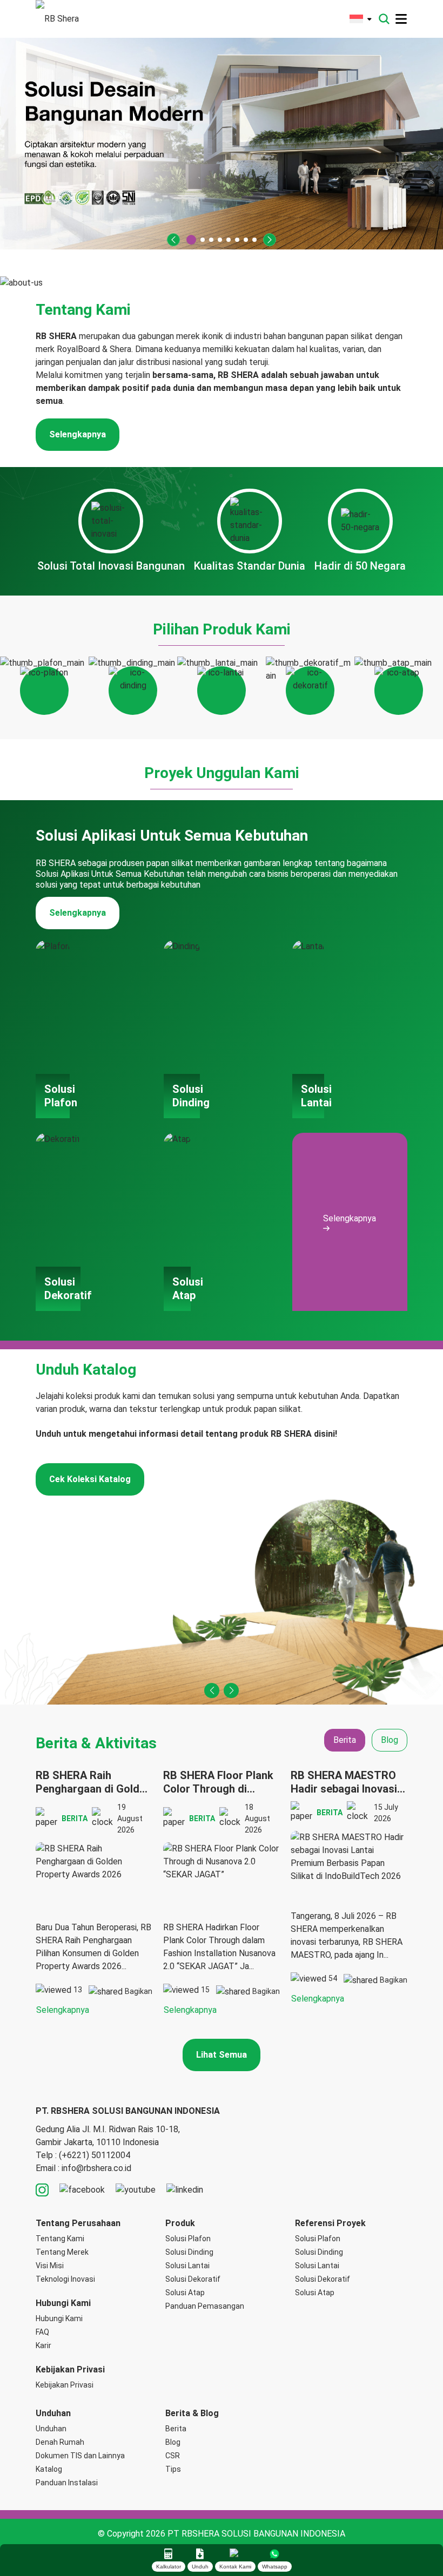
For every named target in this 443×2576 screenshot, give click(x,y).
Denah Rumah (60, 2442)
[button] (173, 240)
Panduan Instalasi (67, 2483)
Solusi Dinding (189, 2252)
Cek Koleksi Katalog (90, 1479)
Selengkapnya (78, 434)
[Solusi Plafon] (44, 686)
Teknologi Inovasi (65, 2279)
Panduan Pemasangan (205, 2306)
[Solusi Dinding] (133, 686)
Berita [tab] (345, 1740)
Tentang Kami (60, 2239)
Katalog (49, 2469)
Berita (176, 2429)
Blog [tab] (390, 1740)
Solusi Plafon (188, 2239)
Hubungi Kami (59, 2318)
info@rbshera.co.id (96, 2168)
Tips (173, 2469)
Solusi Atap (185, 2293)
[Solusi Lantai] (222, 686)
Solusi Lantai (187, 2266)
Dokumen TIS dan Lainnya (80, 2456)
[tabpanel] (222, 1893)
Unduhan (51, 2429)
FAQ (42, 2332)
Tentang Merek (62, 2252)
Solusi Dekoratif (193, 2279)
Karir (43, 2345)
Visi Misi (50, 2266)
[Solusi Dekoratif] (310, 686)
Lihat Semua (222, 2055)
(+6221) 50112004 (95, 2155)
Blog (173, 2442)
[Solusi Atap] (399, 686)
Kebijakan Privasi (65, 2385)
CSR (173, 2456)
